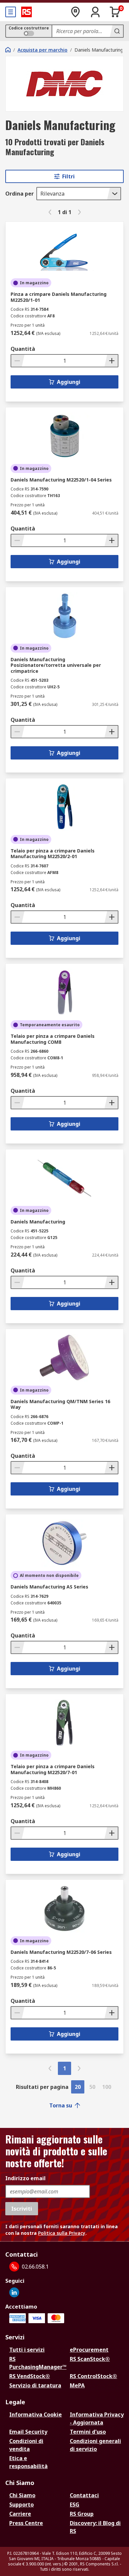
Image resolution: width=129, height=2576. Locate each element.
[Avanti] (79, 212)
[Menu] (11, 12)
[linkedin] (14, 2292)
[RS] (26, 12)
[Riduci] (18, 361)
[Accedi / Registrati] (95, 12)
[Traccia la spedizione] (75, 12)
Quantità (23, 349)
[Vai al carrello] (115, 12)
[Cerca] (116, 31)
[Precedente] (50, 212)
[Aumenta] (111, 361)
